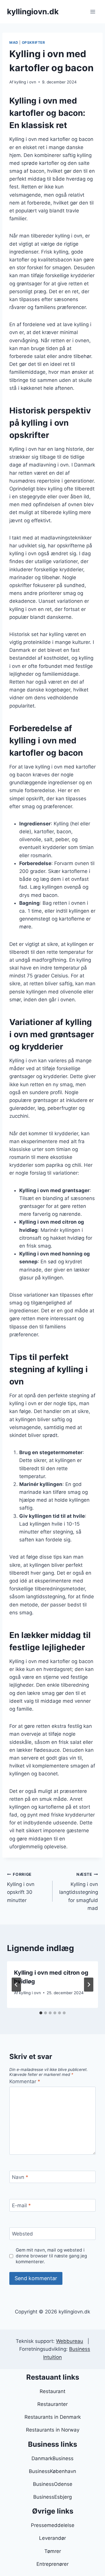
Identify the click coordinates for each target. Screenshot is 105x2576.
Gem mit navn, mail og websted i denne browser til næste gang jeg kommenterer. (51, 2256)
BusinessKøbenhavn (52, 2471)
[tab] (41, 2013)
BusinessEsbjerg (52, 2497)
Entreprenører (52, 2564)
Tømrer (53, 2551)
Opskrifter (34, 42)
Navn (20, 2177)
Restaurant (52, 2391)
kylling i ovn (25, 82)
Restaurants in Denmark (53, 2417)
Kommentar (25, 2081)
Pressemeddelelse (53, 2525)
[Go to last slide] (16, 1985)
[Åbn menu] (93, 12)
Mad (14, 42)
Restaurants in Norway (53, 2430)
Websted (22, 2234)
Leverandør (52, 2538)
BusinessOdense (53, 2484)
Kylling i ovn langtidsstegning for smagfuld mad (79, 1892)
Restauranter (52, 2404)
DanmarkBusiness (52, 2458)
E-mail (21, 2205)
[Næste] (89, 1985)
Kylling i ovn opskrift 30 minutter (21, 1888)
